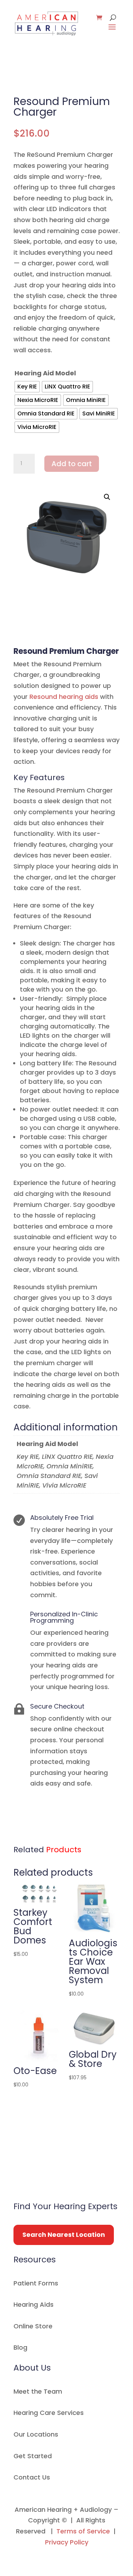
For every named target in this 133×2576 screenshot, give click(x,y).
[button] (107, 497)
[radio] (27, 387)
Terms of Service (83, 2531)
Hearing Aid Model (45, 373)
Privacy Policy (67, 2542)
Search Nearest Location (64, 2235)
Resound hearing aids (64, 697)
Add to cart (72, 464)
